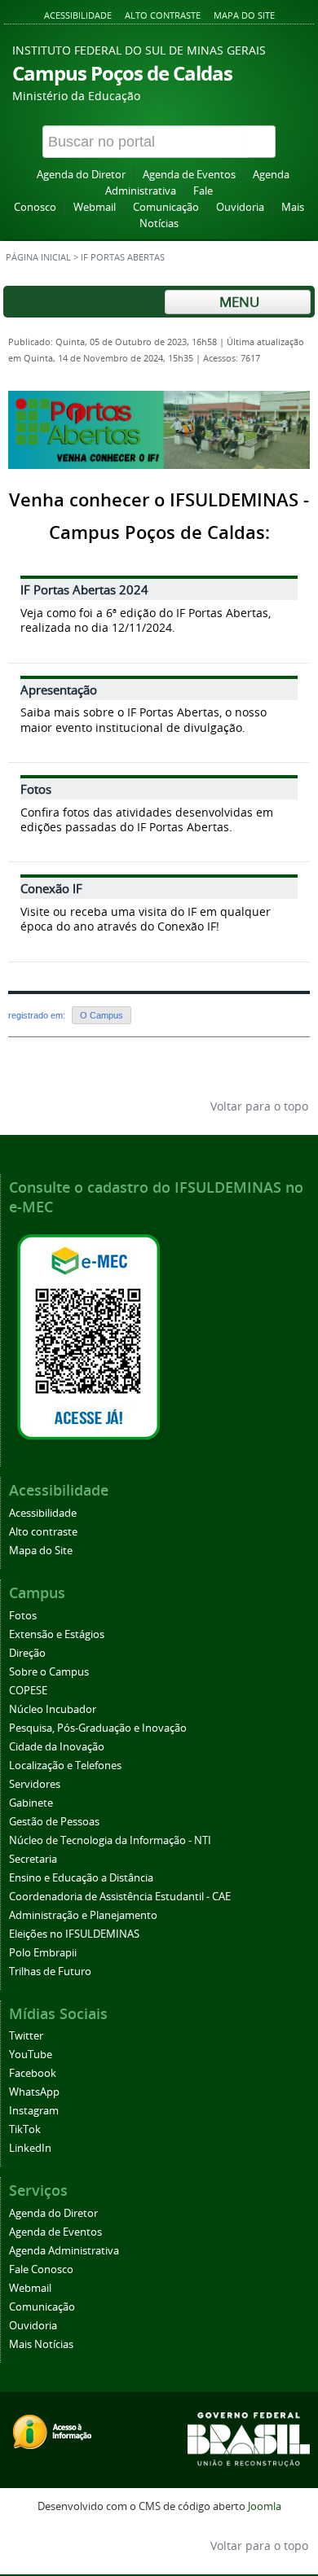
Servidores (35, 1784)
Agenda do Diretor (81, 175)
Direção (27, 1653)
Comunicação (166, 207)
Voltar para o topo (258, 1106)
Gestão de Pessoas (54, 1822)
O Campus (102, 1015)
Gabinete (31, 1803)
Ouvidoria (240, 207)
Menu (238, 302)
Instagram (34, 2111)
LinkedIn (30, 2148)
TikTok (25, 2129)
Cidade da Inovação (57, 1747)
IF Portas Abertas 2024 (84, 589)
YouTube (31, 2055)
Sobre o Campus (49, 1672)
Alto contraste (163, 15)
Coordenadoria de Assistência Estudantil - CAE (120, 1897)
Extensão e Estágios (57, 1634)
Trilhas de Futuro (50, 1971)
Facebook (33, 2073)
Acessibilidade (78, 15)
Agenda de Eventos (189, 175)
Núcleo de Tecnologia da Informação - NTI (110, 1840)
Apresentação (59, 690)
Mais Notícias (41, 2344)
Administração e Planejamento (83, 1915)
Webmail (95, 207)
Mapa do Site (244, 15)
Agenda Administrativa (64, 2251)
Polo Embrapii (43, 1953)
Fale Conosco (41, 2269)
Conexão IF (51, 888)
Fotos (36, 789)
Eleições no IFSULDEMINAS (74, 1934)
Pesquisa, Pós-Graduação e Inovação (98, 1728)
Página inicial (38, 257)
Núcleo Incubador (53, 1709)
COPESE (28, 1691)
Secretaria (33, 1859)
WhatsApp (34, 2092)
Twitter (26, 2036)
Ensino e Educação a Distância (81, 1878)
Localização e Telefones (65, 1766)
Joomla (265, 2506)
